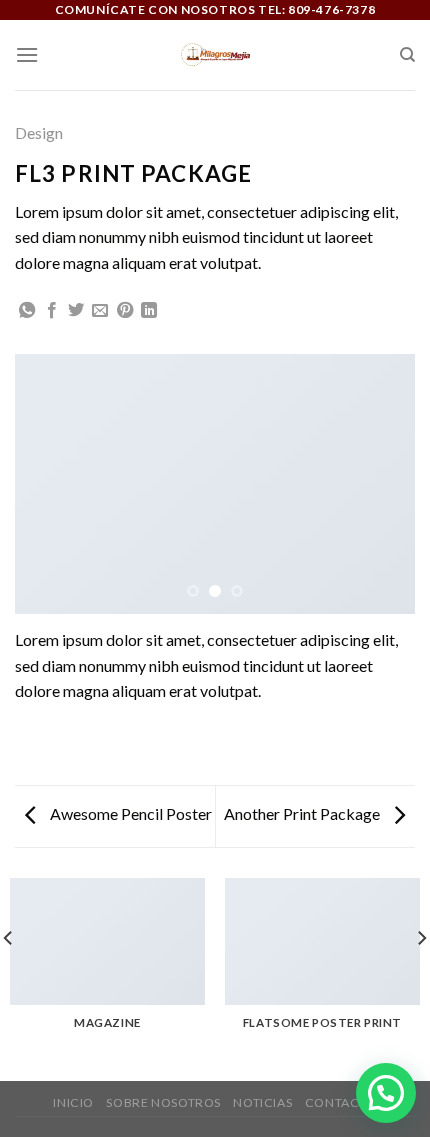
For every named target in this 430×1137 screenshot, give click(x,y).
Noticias (262, 1102)
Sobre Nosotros (163, 1102)
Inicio (73, 1102)
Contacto (341, 1102)
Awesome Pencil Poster (129, 813)
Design (39, 132)
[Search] (407, 55)
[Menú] (27, 54)
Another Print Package (303, 813)
